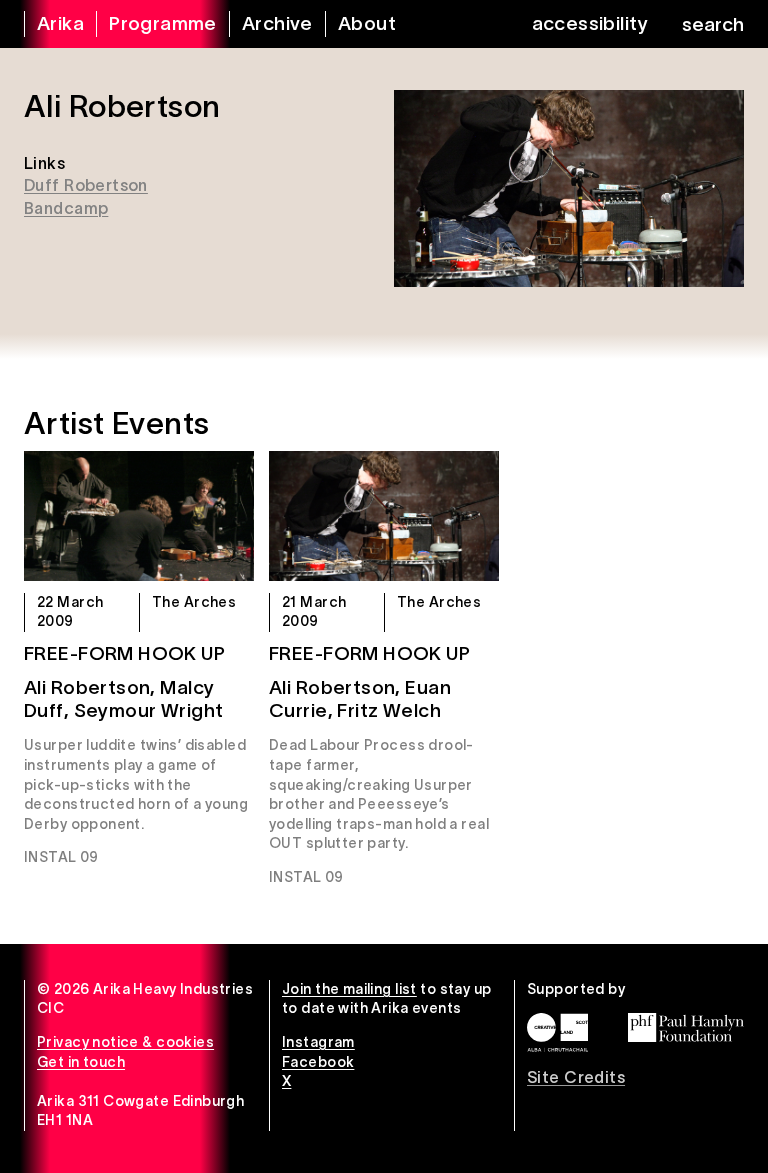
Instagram (318, 1042)
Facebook (318, 1062)
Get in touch (81, 1062)
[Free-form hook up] (139, 515)
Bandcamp (66, 208)
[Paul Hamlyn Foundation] (686, 1027)
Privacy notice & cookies (125, 1042)
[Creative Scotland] (557, 1032)
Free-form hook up (124, 653)
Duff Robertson (86, 185)
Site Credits (576, 1077)
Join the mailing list (349, 989)
